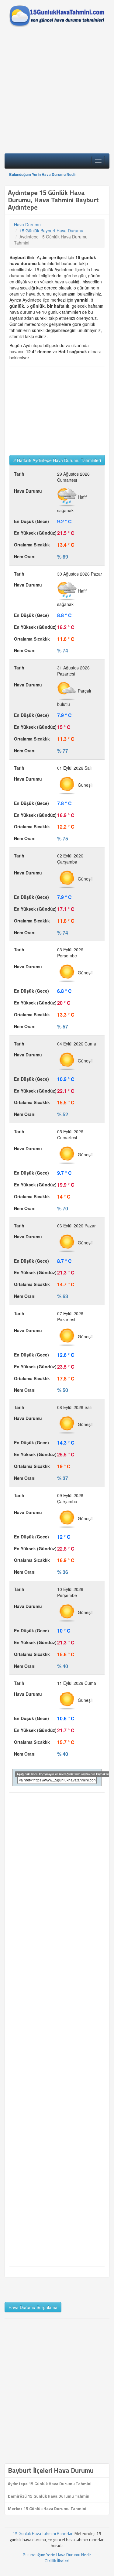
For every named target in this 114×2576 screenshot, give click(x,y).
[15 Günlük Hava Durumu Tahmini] (57, 16)
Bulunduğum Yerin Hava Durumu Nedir (43, 174)
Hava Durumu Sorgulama (33, 2307)
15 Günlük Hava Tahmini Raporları (43, 2533)
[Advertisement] (57, 92)
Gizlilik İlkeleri (57, 2561)
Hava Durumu (27, 224)
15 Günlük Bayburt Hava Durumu (51, 231)
